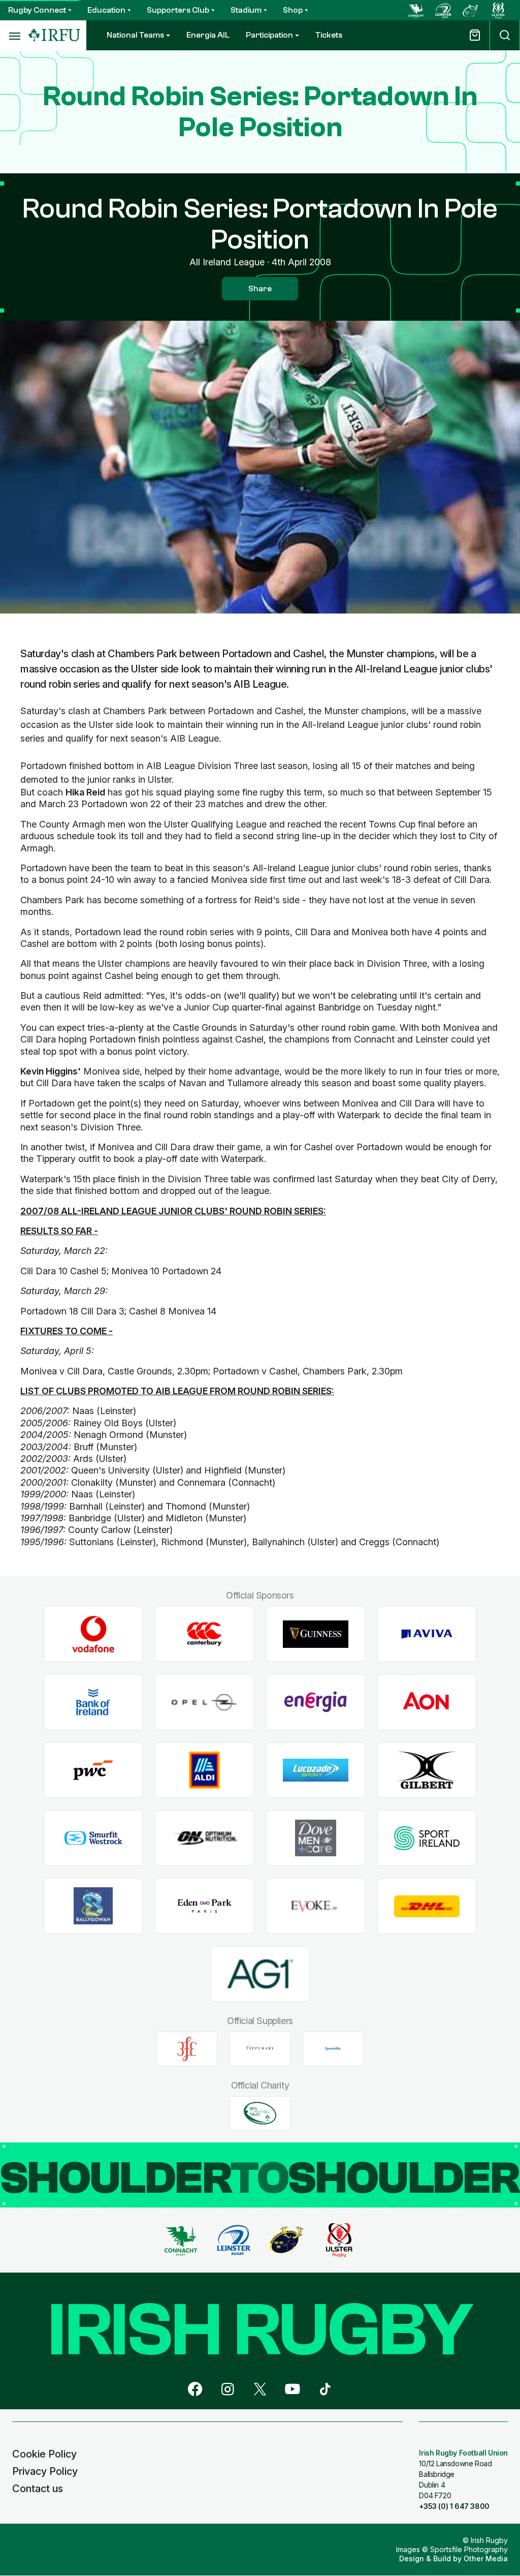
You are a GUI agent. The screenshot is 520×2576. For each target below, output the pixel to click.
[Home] (54, 35)
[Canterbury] (204, 1634)
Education (106, 10)
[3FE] (187, 2049)
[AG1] (260, 1974)
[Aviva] (427, 1634)
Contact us (38, 2489)
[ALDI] (204, 1770)
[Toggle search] (505, 35)
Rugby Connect (37, 10)
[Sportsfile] (333, 2049)
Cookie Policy (44, 2454)
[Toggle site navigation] (14, 36)
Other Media (486, 2558)
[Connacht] (416, 10)
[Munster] (471, 10)
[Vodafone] (93, 1634)
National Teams (135, 35)
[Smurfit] (93, 1838)
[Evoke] (316, 1906)
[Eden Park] (204, 1906)
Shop (293, 10)
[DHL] (427, 1906)
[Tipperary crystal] (260, 2049)
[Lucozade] (316, 1770)
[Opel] (204, 1702)
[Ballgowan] (93, 1906)
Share (260, 289)
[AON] (427, 1702)
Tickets (329, 35)
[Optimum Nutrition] (204, 1838)
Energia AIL (208, 35)
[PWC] (93, 1770)
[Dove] (316, 1838)
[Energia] (316, 1702)
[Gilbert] (427, 1770)
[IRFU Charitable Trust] (260, 2113)
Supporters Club (178, 10)
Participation (269, 35)
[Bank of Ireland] (93, 1702)
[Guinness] (316, 1634)
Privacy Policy (45, 2471)
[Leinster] (443, 10)
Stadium (246, 10)
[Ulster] (498, 10)
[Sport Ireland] (427, 1838)
